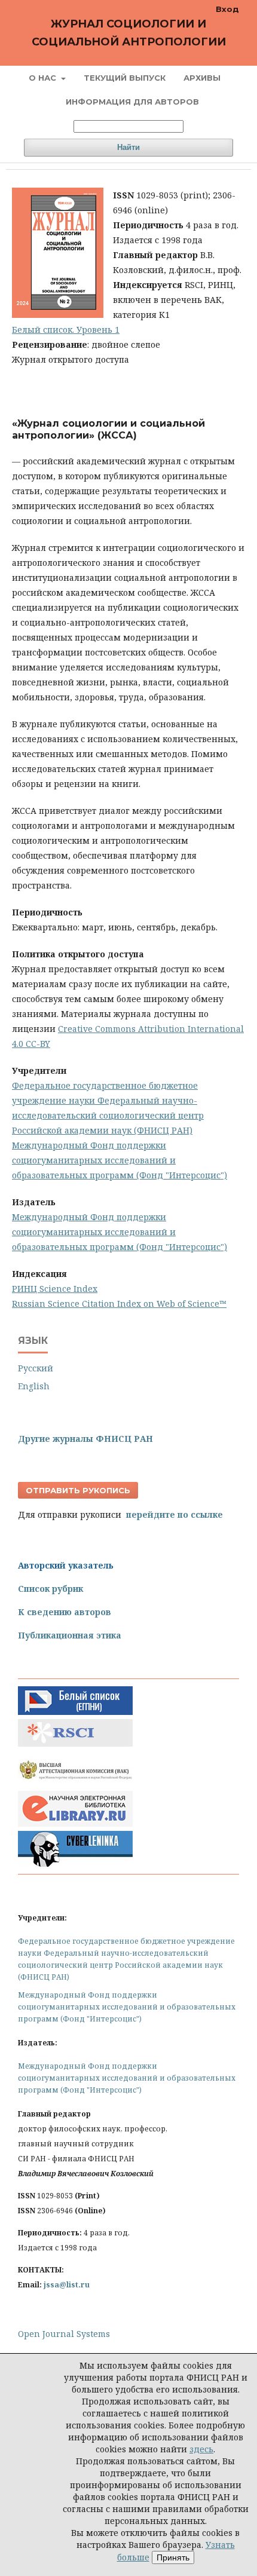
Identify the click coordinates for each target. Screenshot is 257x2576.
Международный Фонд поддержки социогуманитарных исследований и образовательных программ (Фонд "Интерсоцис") (120, 1160)
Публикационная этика (70, 1635)
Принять (173, 2557)
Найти (128, 147)
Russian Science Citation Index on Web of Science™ (119, 1304)
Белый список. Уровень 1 (66, 330)
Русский (36, 1368)
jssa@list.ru (67, 2285)
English (34, 1386)
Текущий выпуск (125, 78)
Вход (227, 9)
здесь (201, 2449)
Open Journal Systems (64, 2334)
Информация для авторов (132, 102)
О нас (44, 78)
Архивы (202, 78)
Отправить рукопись (78, 1490)
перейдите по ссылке (175, 1514)
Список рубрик (51, 1589)
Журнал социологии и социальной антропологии (129, 33)
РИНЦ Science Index (55, 1289)
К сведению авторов (65, 1612)
